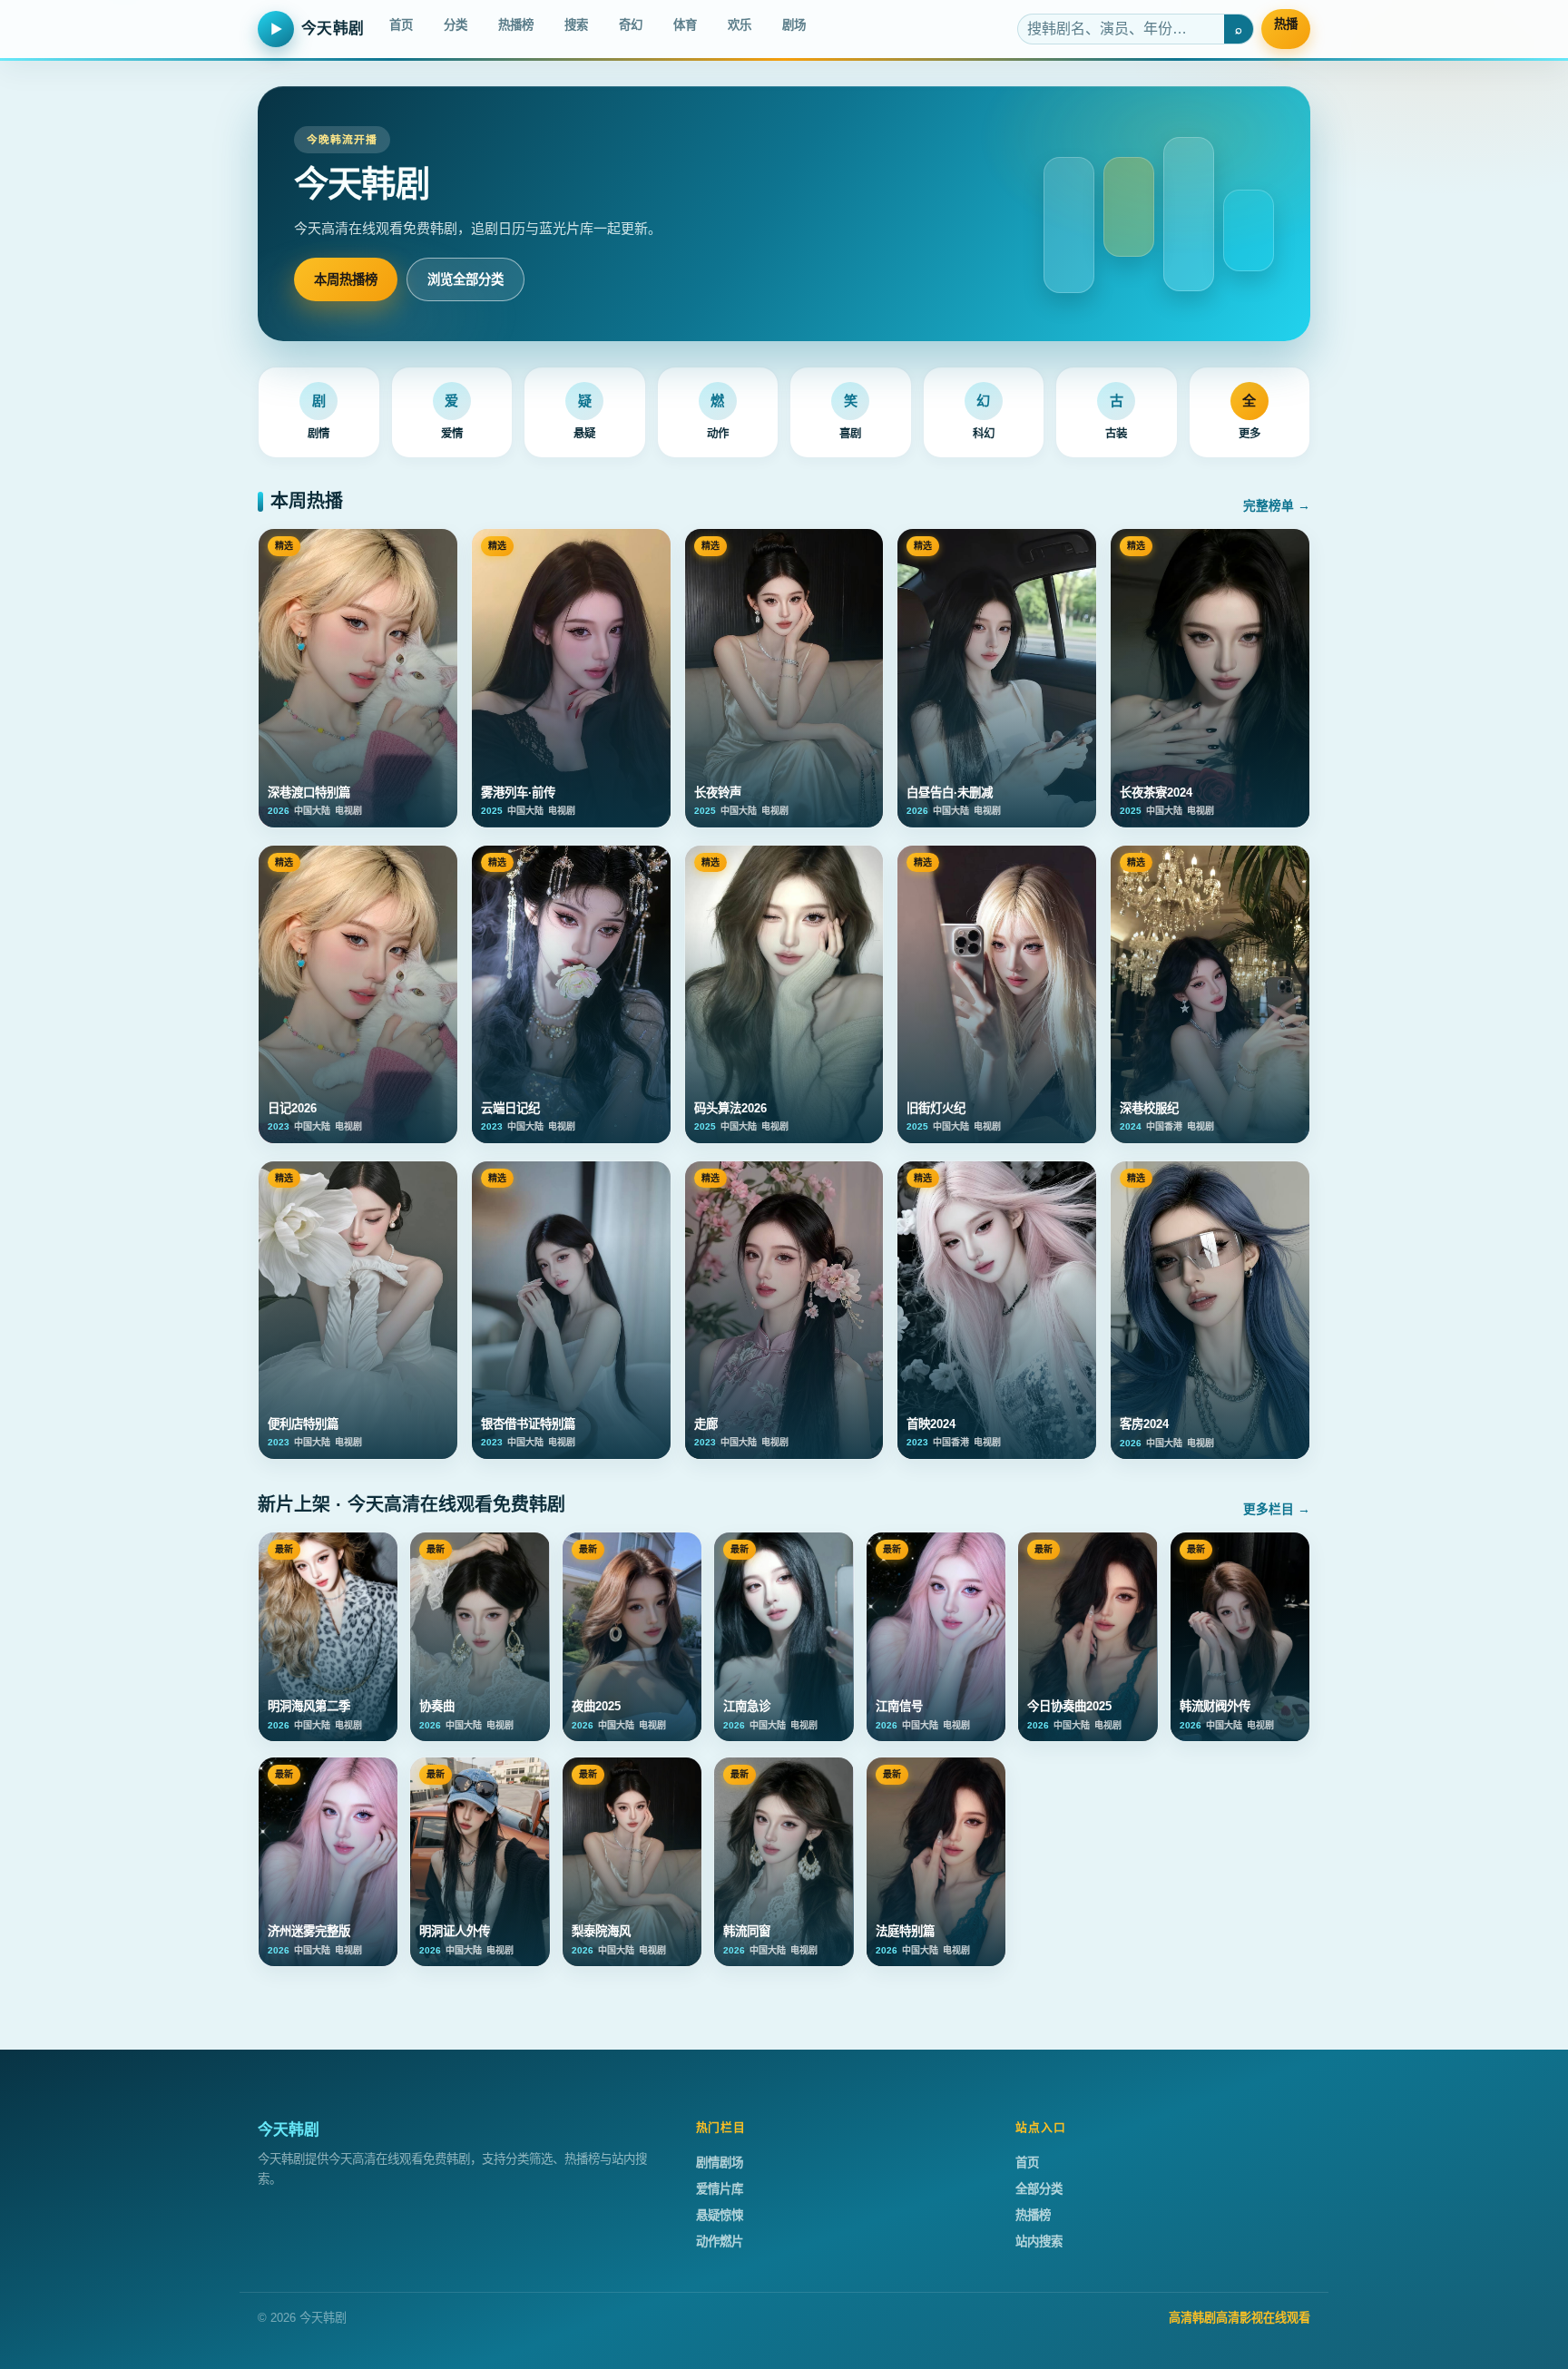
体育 (685, 25)
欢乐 (740, 25)
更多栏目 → (1277, 1509)
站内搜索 (1039, 2242)
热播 (1286, 24)
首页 (401, 25)
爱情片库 (720, 2189)
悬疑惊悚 (720, 2215)
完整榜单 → (1277, 506)
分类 (456, 25)
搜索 (576, 25)
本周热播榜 (346, 279)
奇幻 (631, 25)
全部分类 (1039, 2189)
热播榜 (516, 25)
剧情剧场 (720, 2163)
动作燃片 (720, 2242)
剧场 (794, 25)
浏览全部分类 (465, 279)
